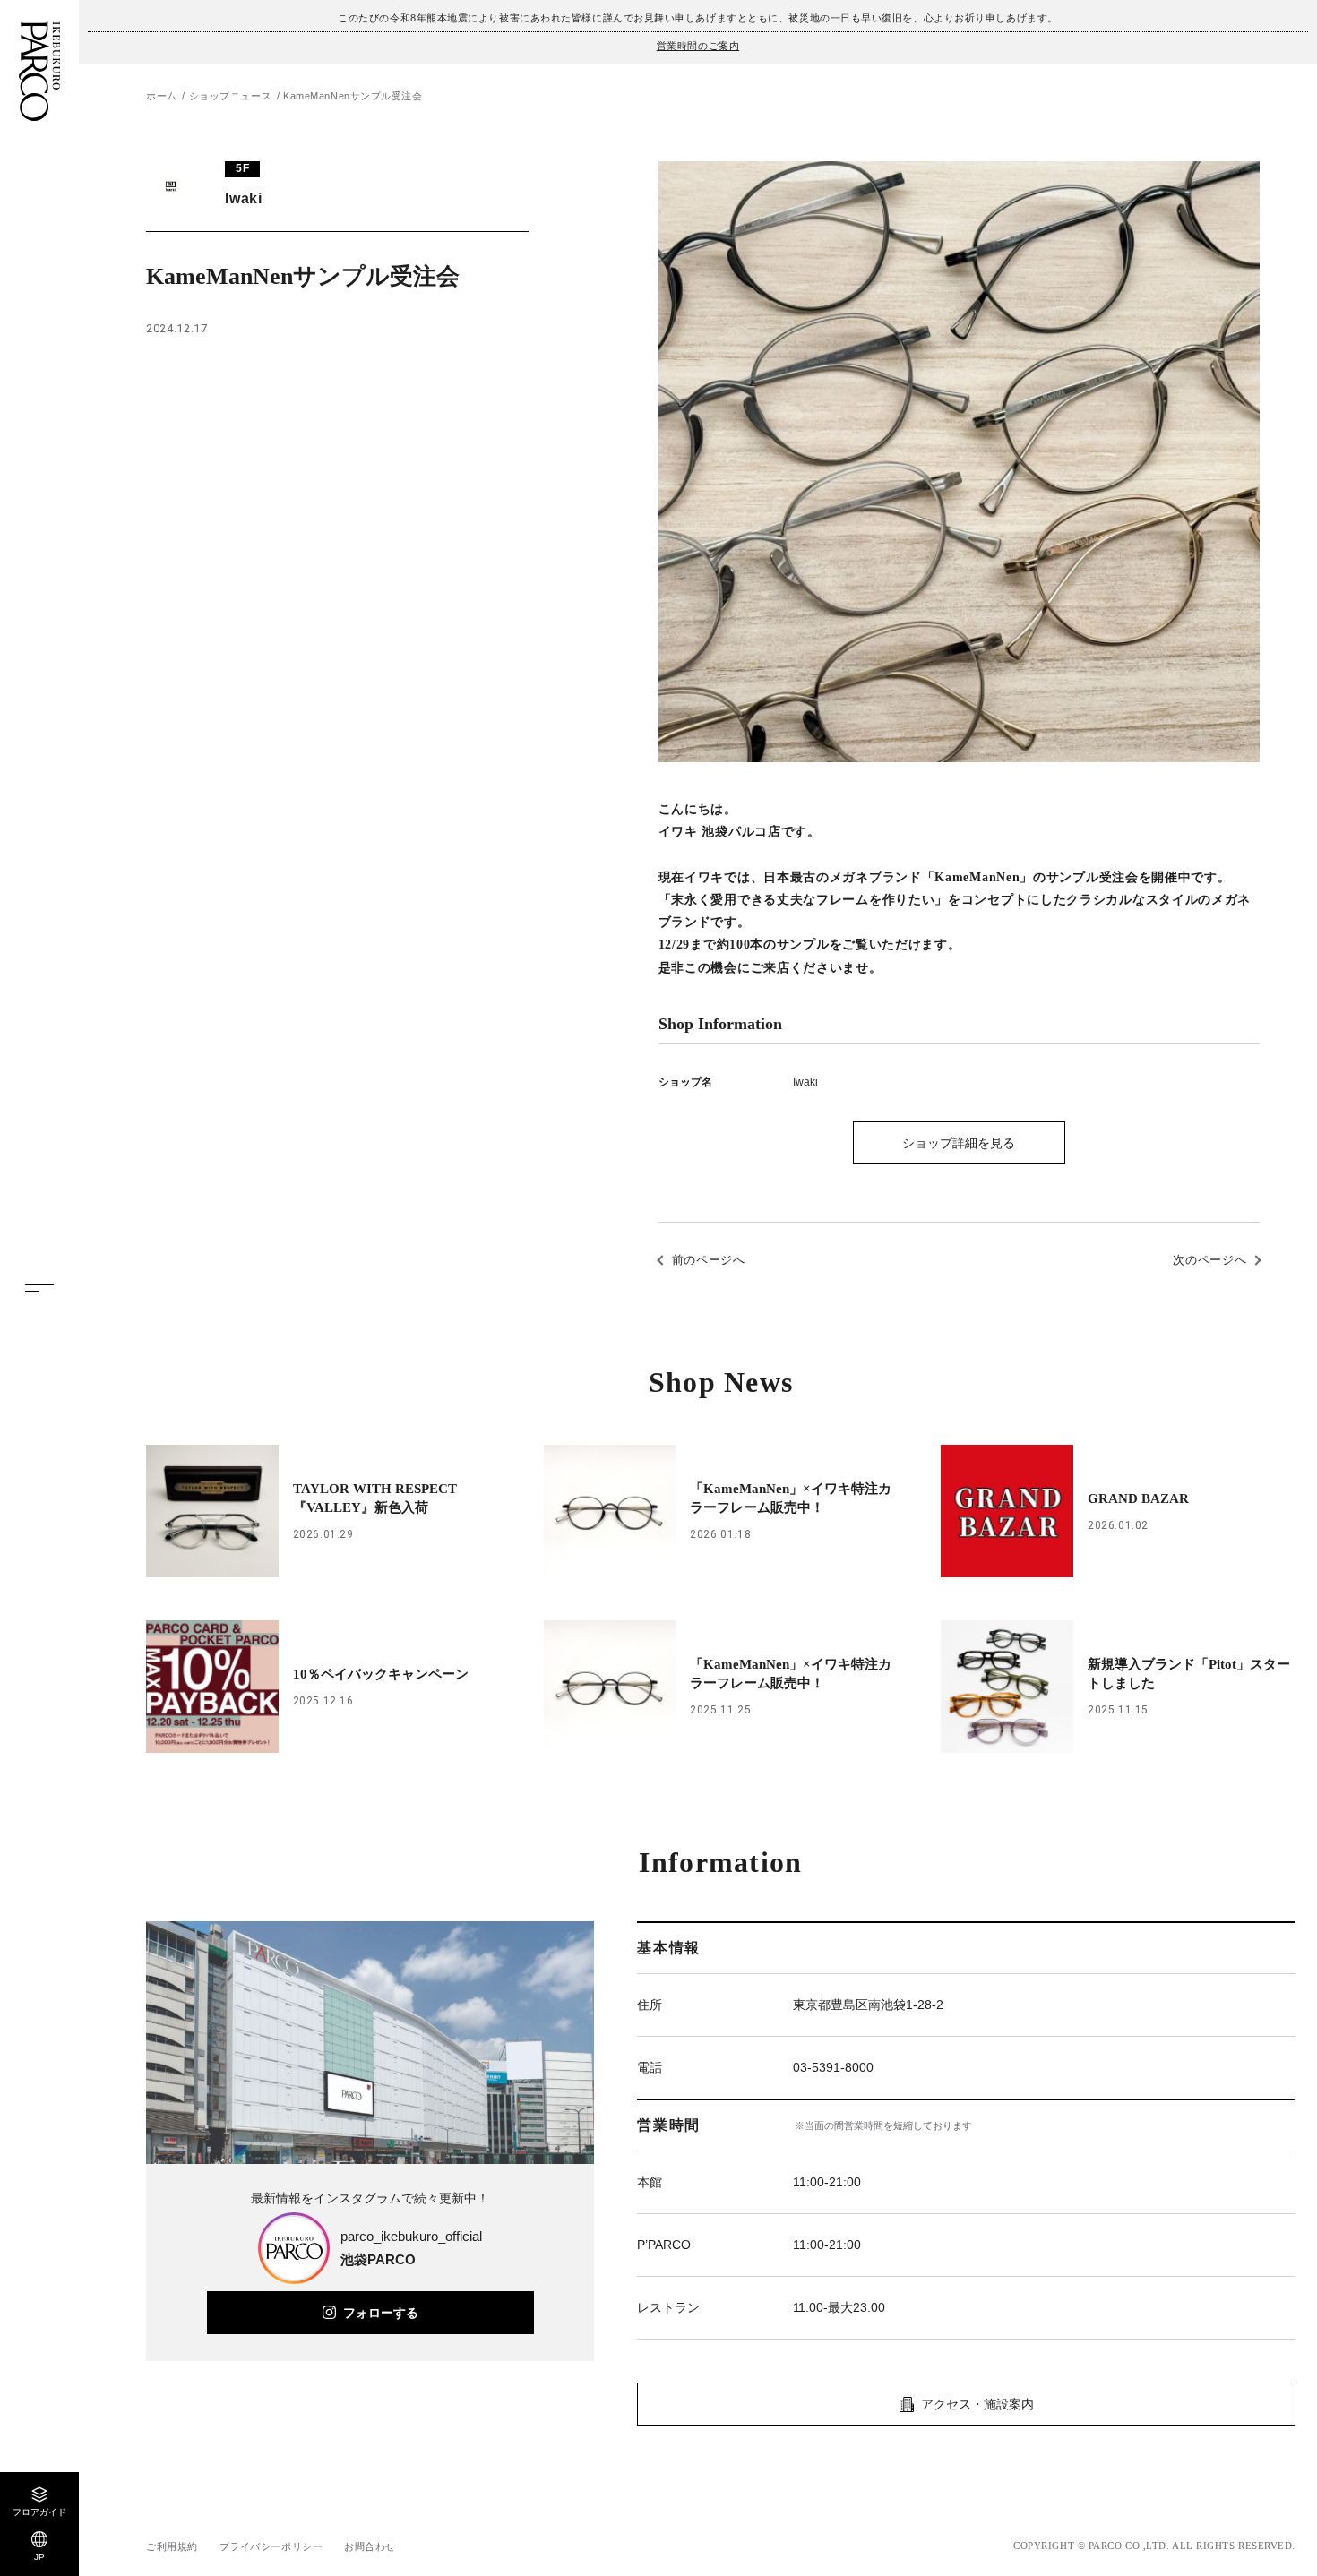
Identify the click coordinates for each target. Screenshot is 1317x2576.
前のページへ (709, 1260)
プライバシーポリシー (271, 2546)
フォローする (381, 2313)
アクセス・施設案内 (977, 2404)
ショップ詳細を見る (959, 1143)
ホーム (162, 96)
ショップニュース (230, 96)
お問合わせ (370, 2546)
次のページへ (1209, 1260)
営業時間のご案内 (698, 46)
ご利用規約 (172, 2546)
